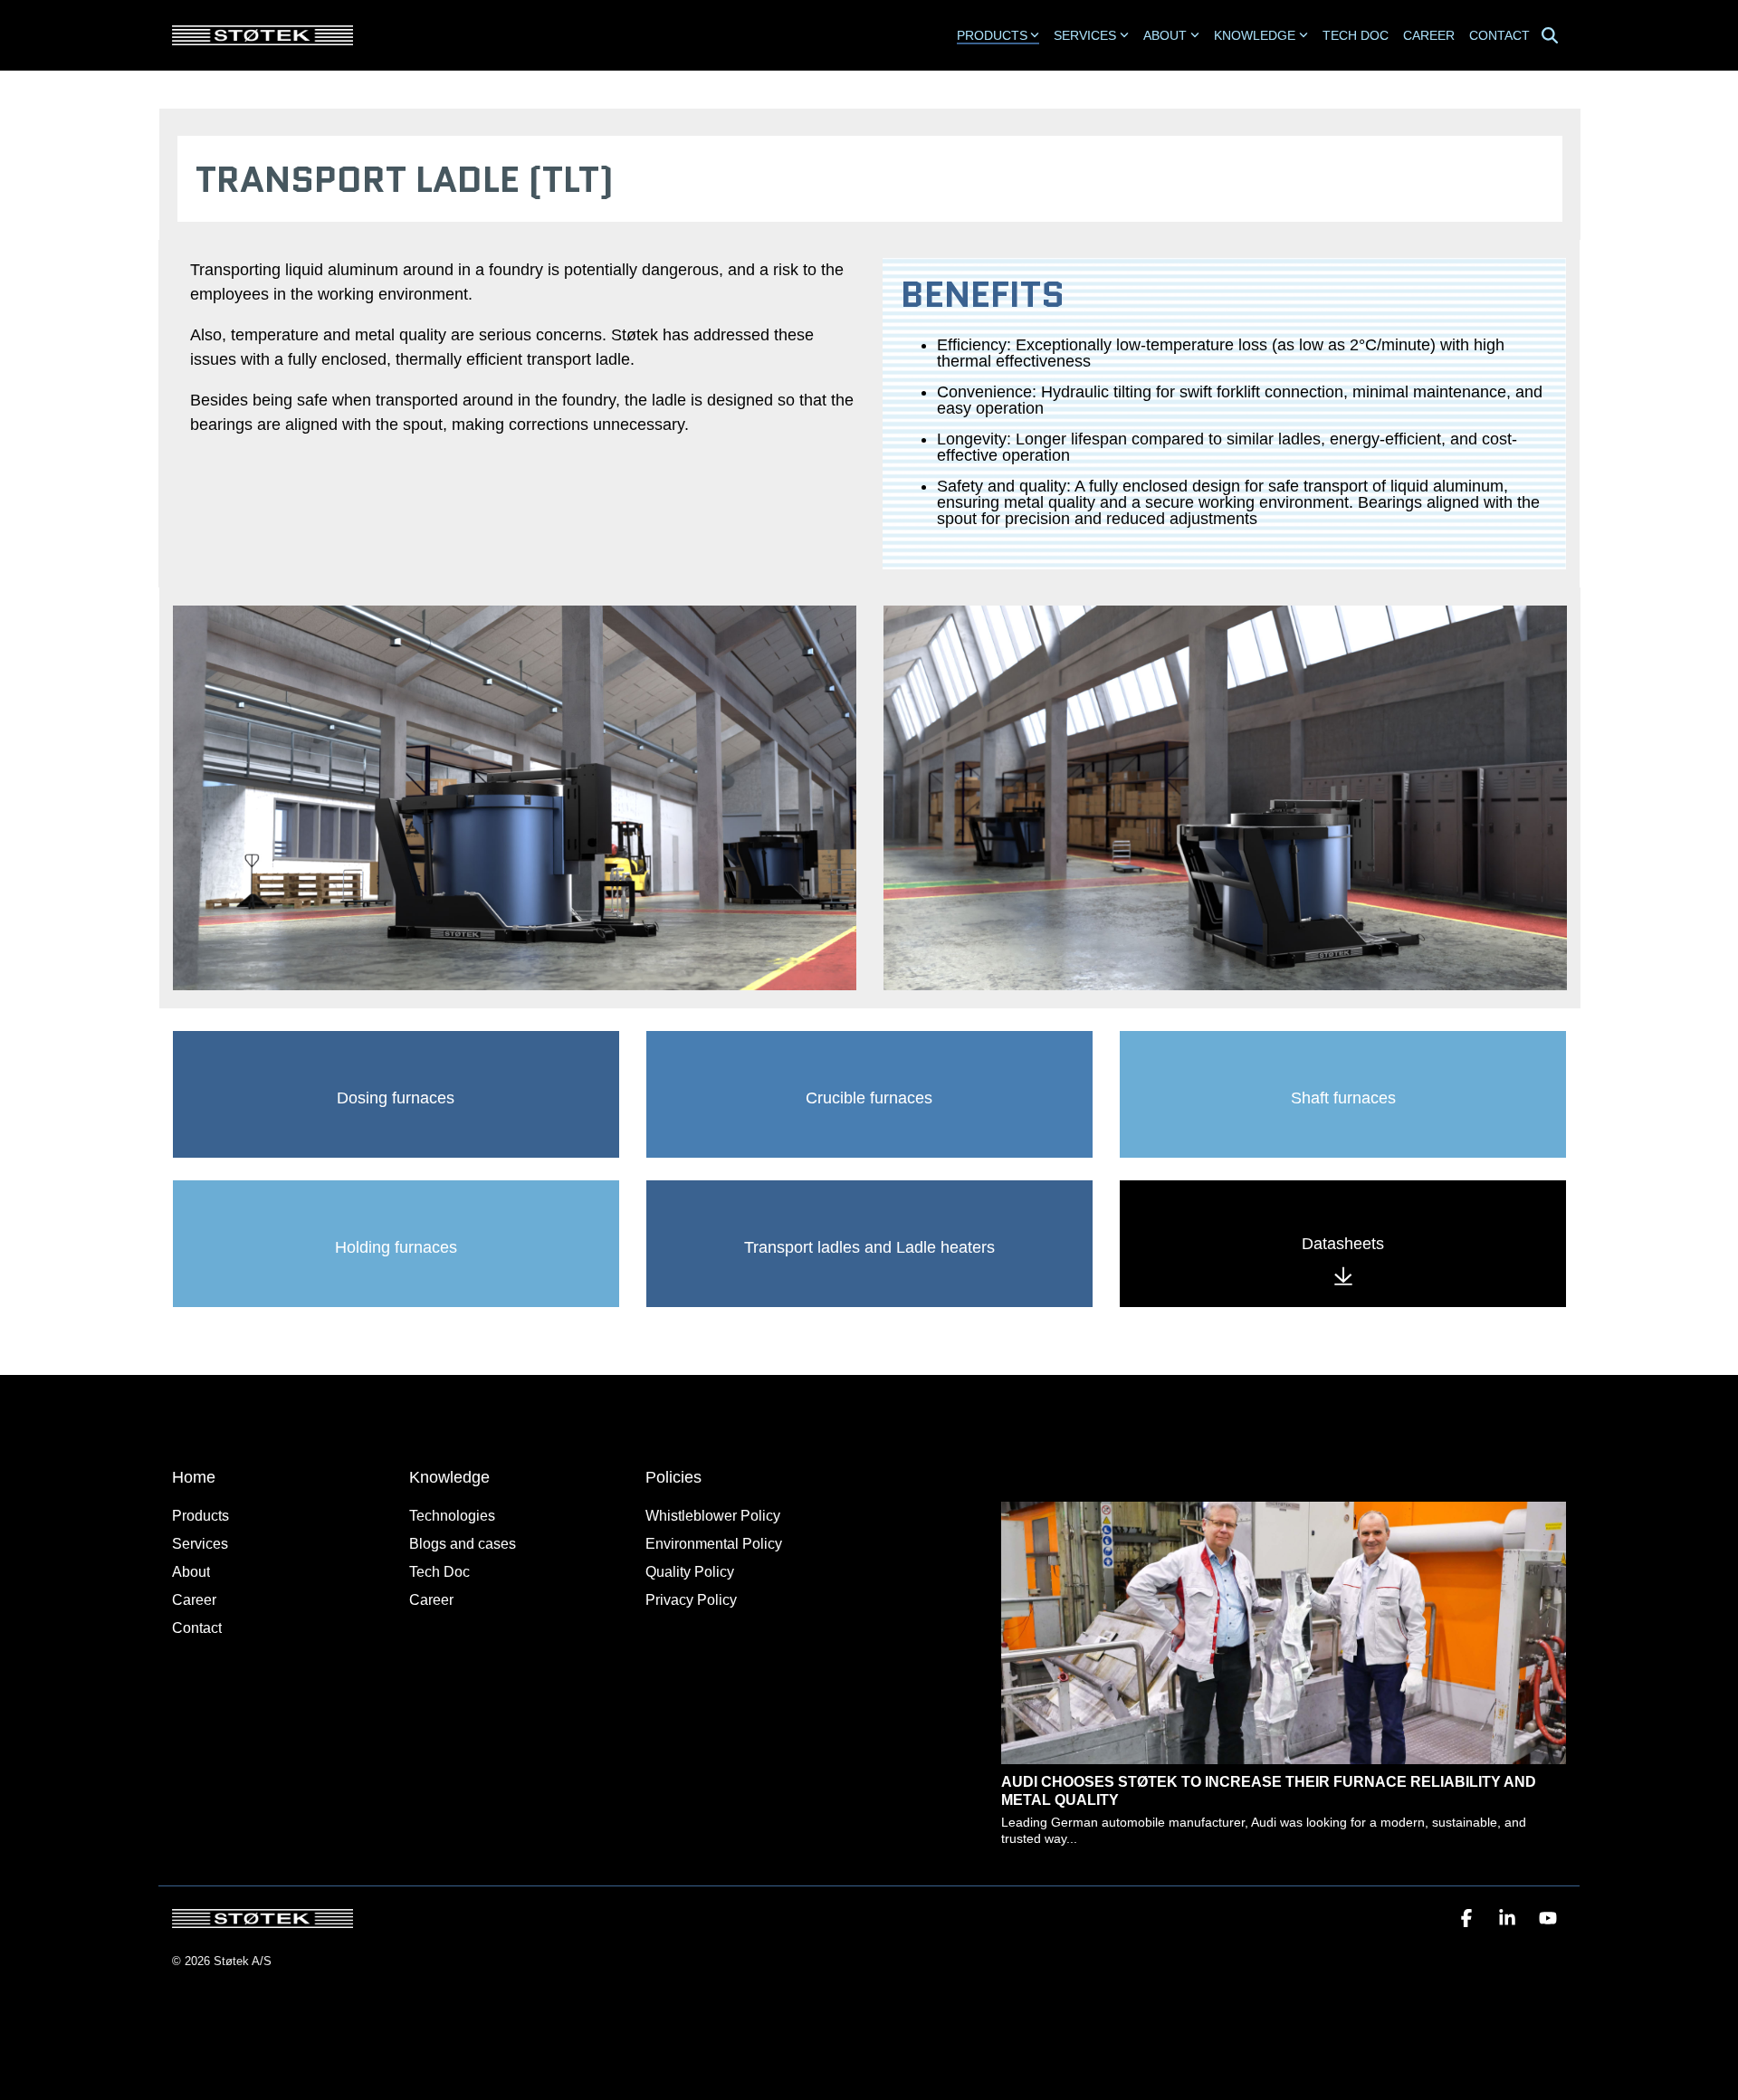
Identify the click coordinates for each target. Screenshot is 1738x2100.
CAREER (1429, 35)
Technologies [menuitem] (452, 1516)
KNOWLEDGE (1255, 35)
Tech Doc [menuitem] (439, 1572)
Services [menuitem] (200, 1544)
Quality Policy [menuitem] (690, 1572)
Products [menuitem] (201, 1516)
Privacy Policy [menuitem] (691, 1600)
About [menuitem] (191, 1572)
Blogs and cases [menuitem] (463, 1544)
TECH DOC (1356, 35)
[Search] (1550, 36)
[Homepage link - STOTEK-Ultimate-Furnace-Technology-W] (263, 1919)
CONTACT (1499, 35)
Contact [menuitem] (197, 1628)
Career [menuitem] (194, 1600)
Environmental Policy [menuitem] (714, 1544)
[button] (1469, 1919)
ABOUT (1165, 35)
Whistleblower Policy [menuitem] (713, 1516)
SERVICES (1085, 35)
